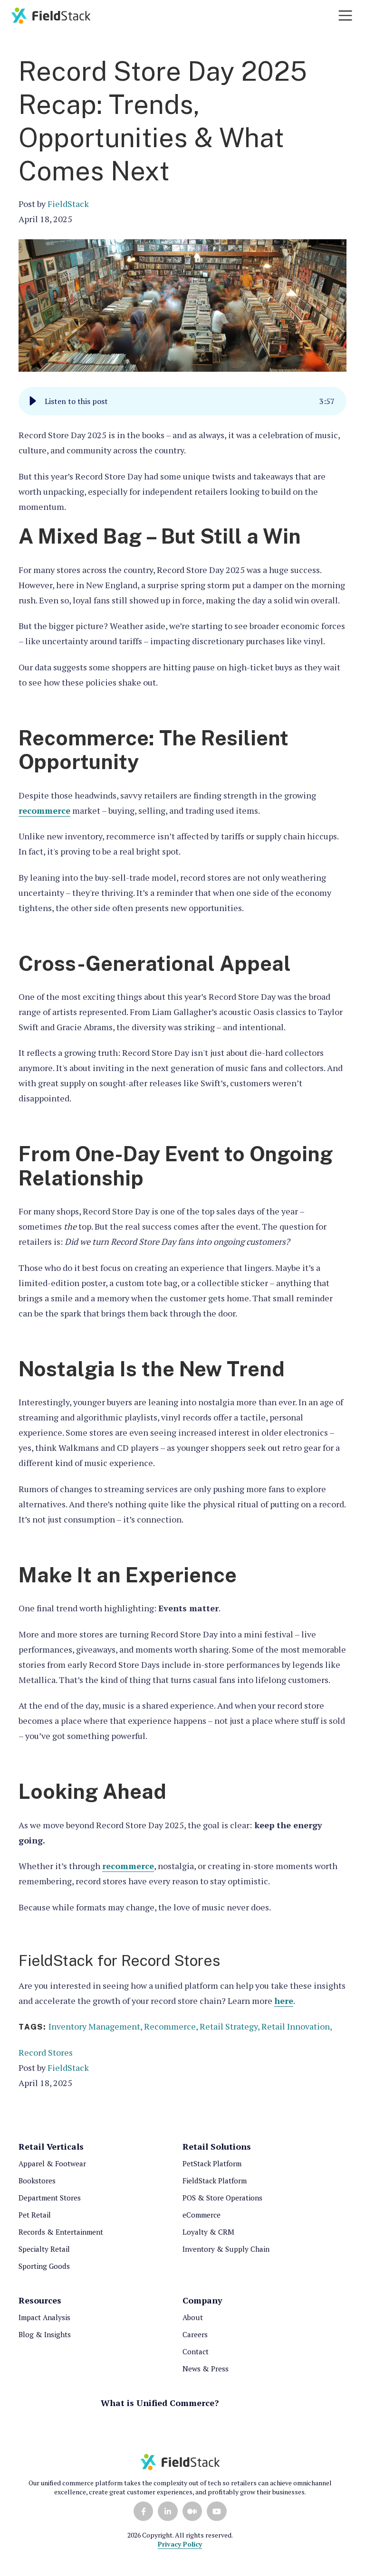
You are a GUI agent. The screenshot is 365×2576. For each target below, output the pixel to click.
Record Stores (46, 2052)
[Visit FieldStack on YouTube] (216, 2511)
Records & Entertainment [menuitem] (61, 2232)
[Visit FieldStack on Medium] (192, 2511)
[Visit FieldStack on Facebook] (143, 2511)
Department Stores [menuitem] (50, 2198)
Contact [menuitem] (196, 2351)
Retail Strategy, (231, 2026)
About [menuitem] (193, 2317)
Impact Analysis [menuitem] (44, 2317)
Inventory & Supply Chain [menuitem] (226, 2249)
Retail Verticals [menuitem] (51, 2146)
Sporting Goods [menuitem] (44, 2266)
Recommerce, (172, 2026)
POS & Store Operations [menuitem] (222, 2198)
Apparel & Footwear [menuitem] (52, 2163)
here (284, 2001)
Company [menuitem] (202, 2300)
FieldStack (68, 204)
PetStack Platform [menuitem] (212, 2163)
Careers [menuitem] (195, 2334)
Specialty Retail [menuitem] (44, 2249)
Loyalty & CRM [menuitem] (208, 2232)
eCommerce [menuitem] (202, 2215)
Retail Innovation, (297, 2026)
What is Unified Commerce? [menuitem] (160, 2403)
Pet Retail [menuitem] (35, 2215)
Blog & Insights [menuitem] (45, 2334)
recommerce (44, 810)
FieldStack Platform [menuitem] (215, 2181)
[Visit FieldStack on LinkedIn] (168, 2511)
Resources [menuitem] (40, 2300)
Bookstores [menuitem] (37, 2181)
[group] (182, 401)
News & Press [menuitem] (206, 2369)
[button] (33, 401)
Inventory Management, (96, 2026)
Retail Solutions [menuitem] (217, 2146)
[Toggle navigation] (345, 15)
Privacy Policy (180, 2544)
